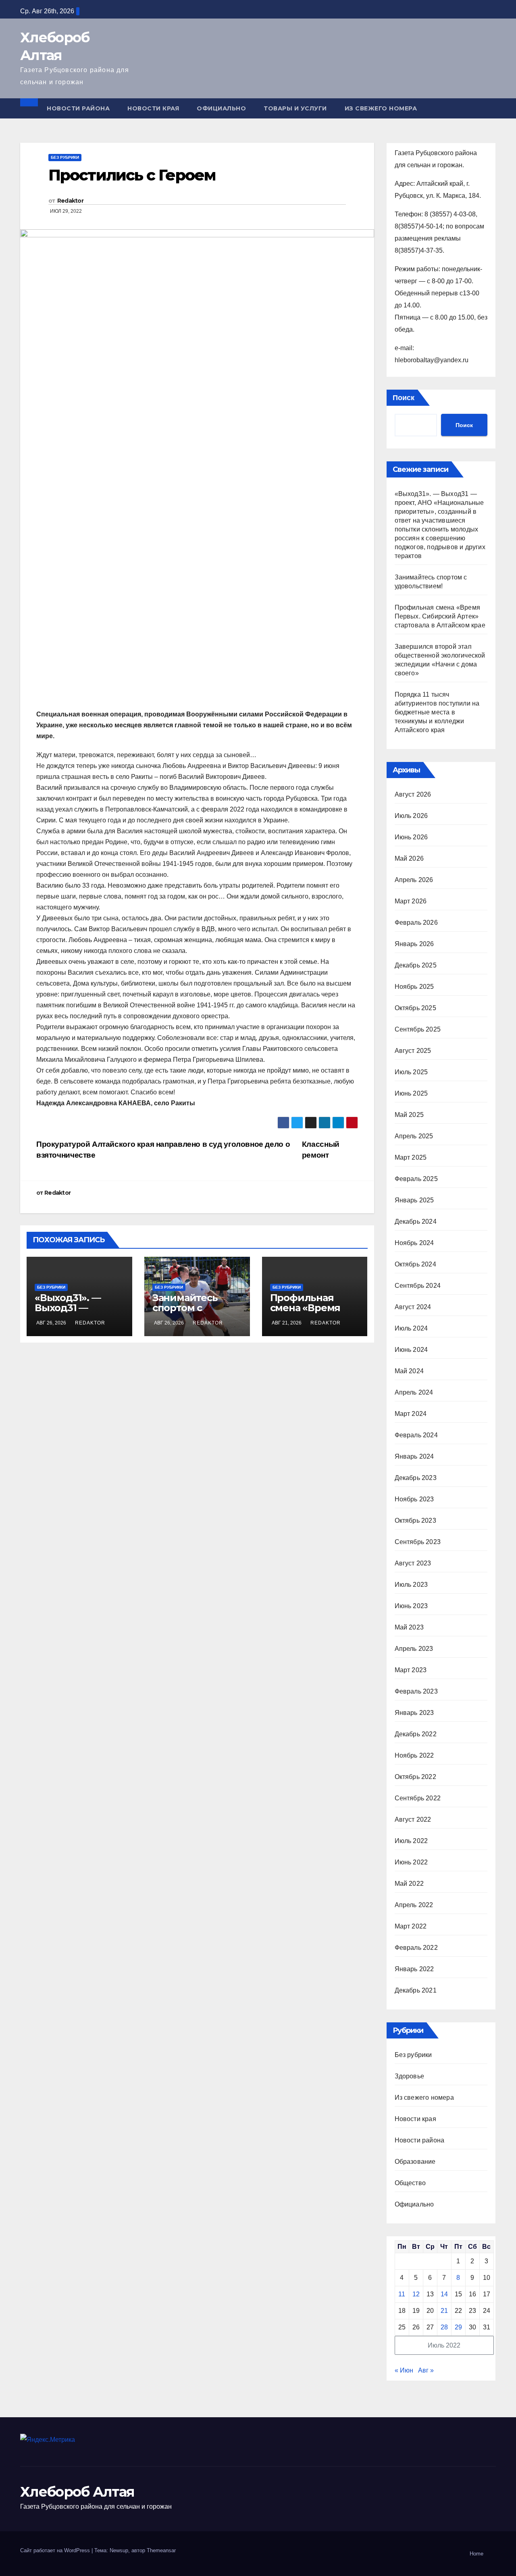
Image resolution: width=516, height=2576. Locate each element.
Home (476, 2554)
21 (444, 2311)
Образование (415, 2162)
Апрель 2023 (414, 1649)
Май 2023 (409, 1627)
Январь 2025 (414, 1200)
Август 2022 (413, 1819)
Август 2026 (413, 794)
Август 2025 (413, 1051)
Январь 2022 (414, 1969)
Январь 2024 (414, 1456)
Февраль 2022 (416, 1948)
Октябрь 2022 (415, 1777)
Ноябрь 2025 (414, 987)
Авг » (426, 2370)
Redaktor (70, 201)
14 (444, 2294)
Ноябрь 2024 (414, 1243)
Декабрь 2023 (416, 1478)
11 (402, 2294)
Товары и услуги (295, 108)
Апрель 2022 (414, 1905)
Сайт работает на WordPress (56, 2550)
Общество (410, 2183)
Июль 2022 (411, 1841)
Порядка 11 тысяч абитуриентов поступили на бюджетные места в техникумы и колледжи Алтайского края (437, 712)
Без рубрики (65, 157)
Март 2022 (411, 1926)
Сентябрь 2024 (418, 1286)
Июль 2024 (411, 1328)
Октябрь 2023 (415, 1520)
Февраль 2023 (416, 1691)
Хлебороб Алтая (77, 2492)
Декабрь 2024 (416, 1222)
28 (444, 2327)
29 (458, 2327)
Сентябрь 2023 (418, 1542)
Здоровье (410, 2076)
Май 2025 (409, 1115)
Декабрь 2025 (416, 965)
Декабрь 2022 (416, 1734)
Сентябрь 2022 (418, 1798)
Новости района (78, 108)
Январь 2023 (414, 1713)
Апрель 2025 (414, 1136)
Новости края (153, 108)
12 (416, 2294)
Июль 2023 (411, 1585)
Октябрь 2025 (415, 1008)
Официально (221, 108)
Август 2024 (413, 1307)
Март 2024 (411, 1414)
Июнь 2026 (411, 837)
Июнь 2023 (411, 1606)
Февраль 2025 (416, 1179)
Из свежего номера (381, 108)
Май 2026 (409, 858)
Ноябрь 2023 (414, 1499)
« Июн (404, 2370)
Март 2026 (411, 901)
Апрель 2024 (414, 1392)
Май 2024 (409, 1371)
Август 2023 (413, 1563)
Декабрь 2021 (416, 1990)
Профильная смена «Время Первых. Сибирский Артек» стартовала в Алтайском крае (440, 616)
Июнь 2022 (411, 1862)
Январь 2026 (414, 944)
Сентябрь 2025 (418, 1029)
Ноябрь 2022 (414, 1755)
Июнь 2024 (411, 1350)
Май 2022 (409, 1884)
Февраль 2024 (416, 1435)
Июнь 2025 (411, 1093)
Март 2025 (411, 1157)
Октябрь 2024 (415, 1264)
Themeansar (161, 2550)
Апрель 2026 (414, 880)
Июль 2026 (411, 816)
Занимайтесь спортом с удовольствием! (192, 1308)
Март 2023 (411, 1670)
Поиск (404, 398)
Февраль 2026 (416, 923)
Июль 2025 (411, 1072)
